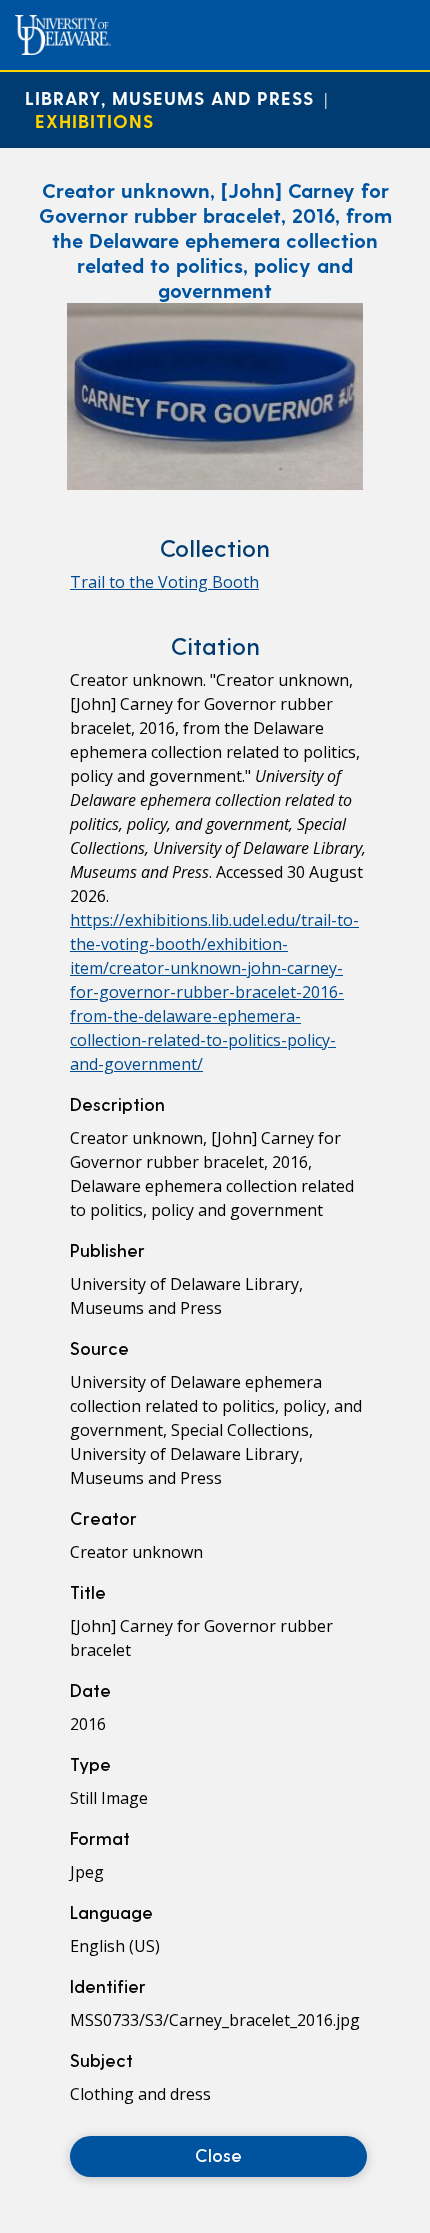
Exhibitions (94, 120)
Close (218, 2154)
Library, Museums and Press (169, 97)
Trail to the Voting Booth (164, 582)
